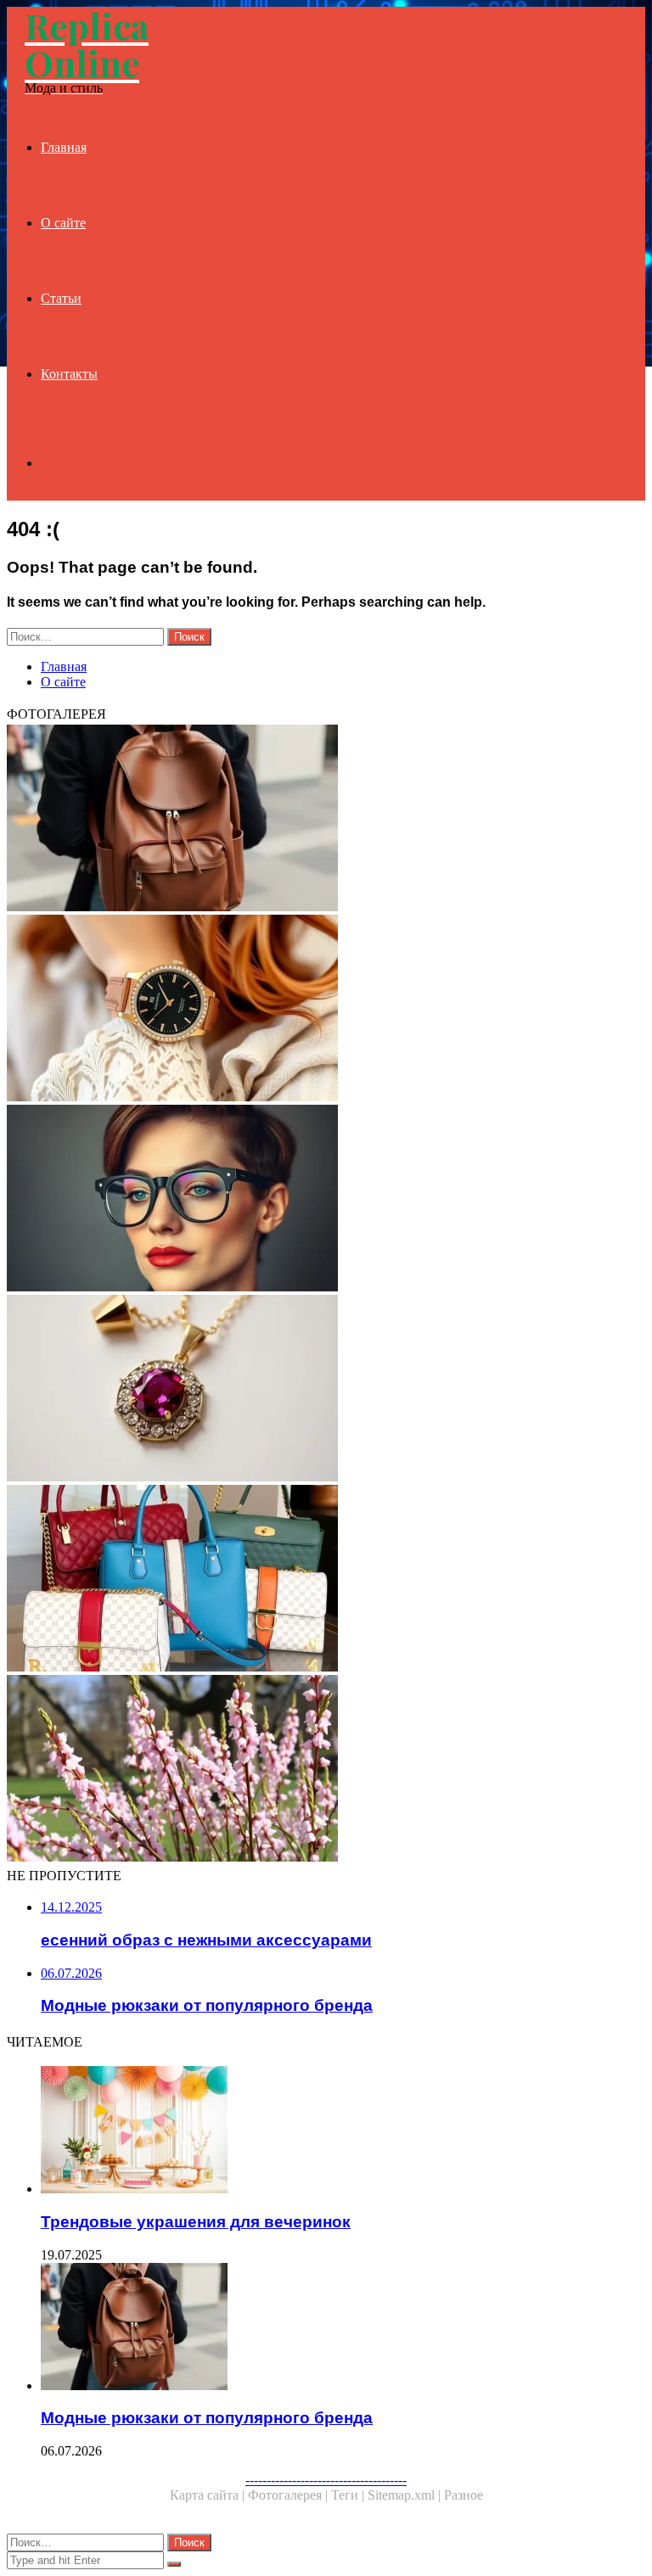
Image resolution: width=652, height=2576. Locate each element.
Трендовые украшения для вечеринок (196, 2222)
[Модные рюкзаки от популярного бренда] (326, 820)
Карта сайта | (209, 2495)
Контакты (69, 374)
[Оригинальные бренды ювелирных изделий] (326, 1390)
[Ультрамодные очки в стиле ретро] (326, 1200)
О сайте (63, 223)
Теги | (349, 2495)
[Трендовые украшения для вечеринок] (343, 2131)
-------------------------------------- (326, 2480)
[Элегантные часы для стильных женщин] (326, 1010)
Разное (464, 2495)
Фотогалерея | (289, 2495)
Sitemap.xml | (406, 2495)
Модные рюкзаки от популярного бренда (207, 2418)
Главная (64, 147)
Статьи (61, 298)
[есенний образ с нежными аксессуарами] (326, 1770)
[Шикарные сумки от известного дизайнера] (326, 1580)
